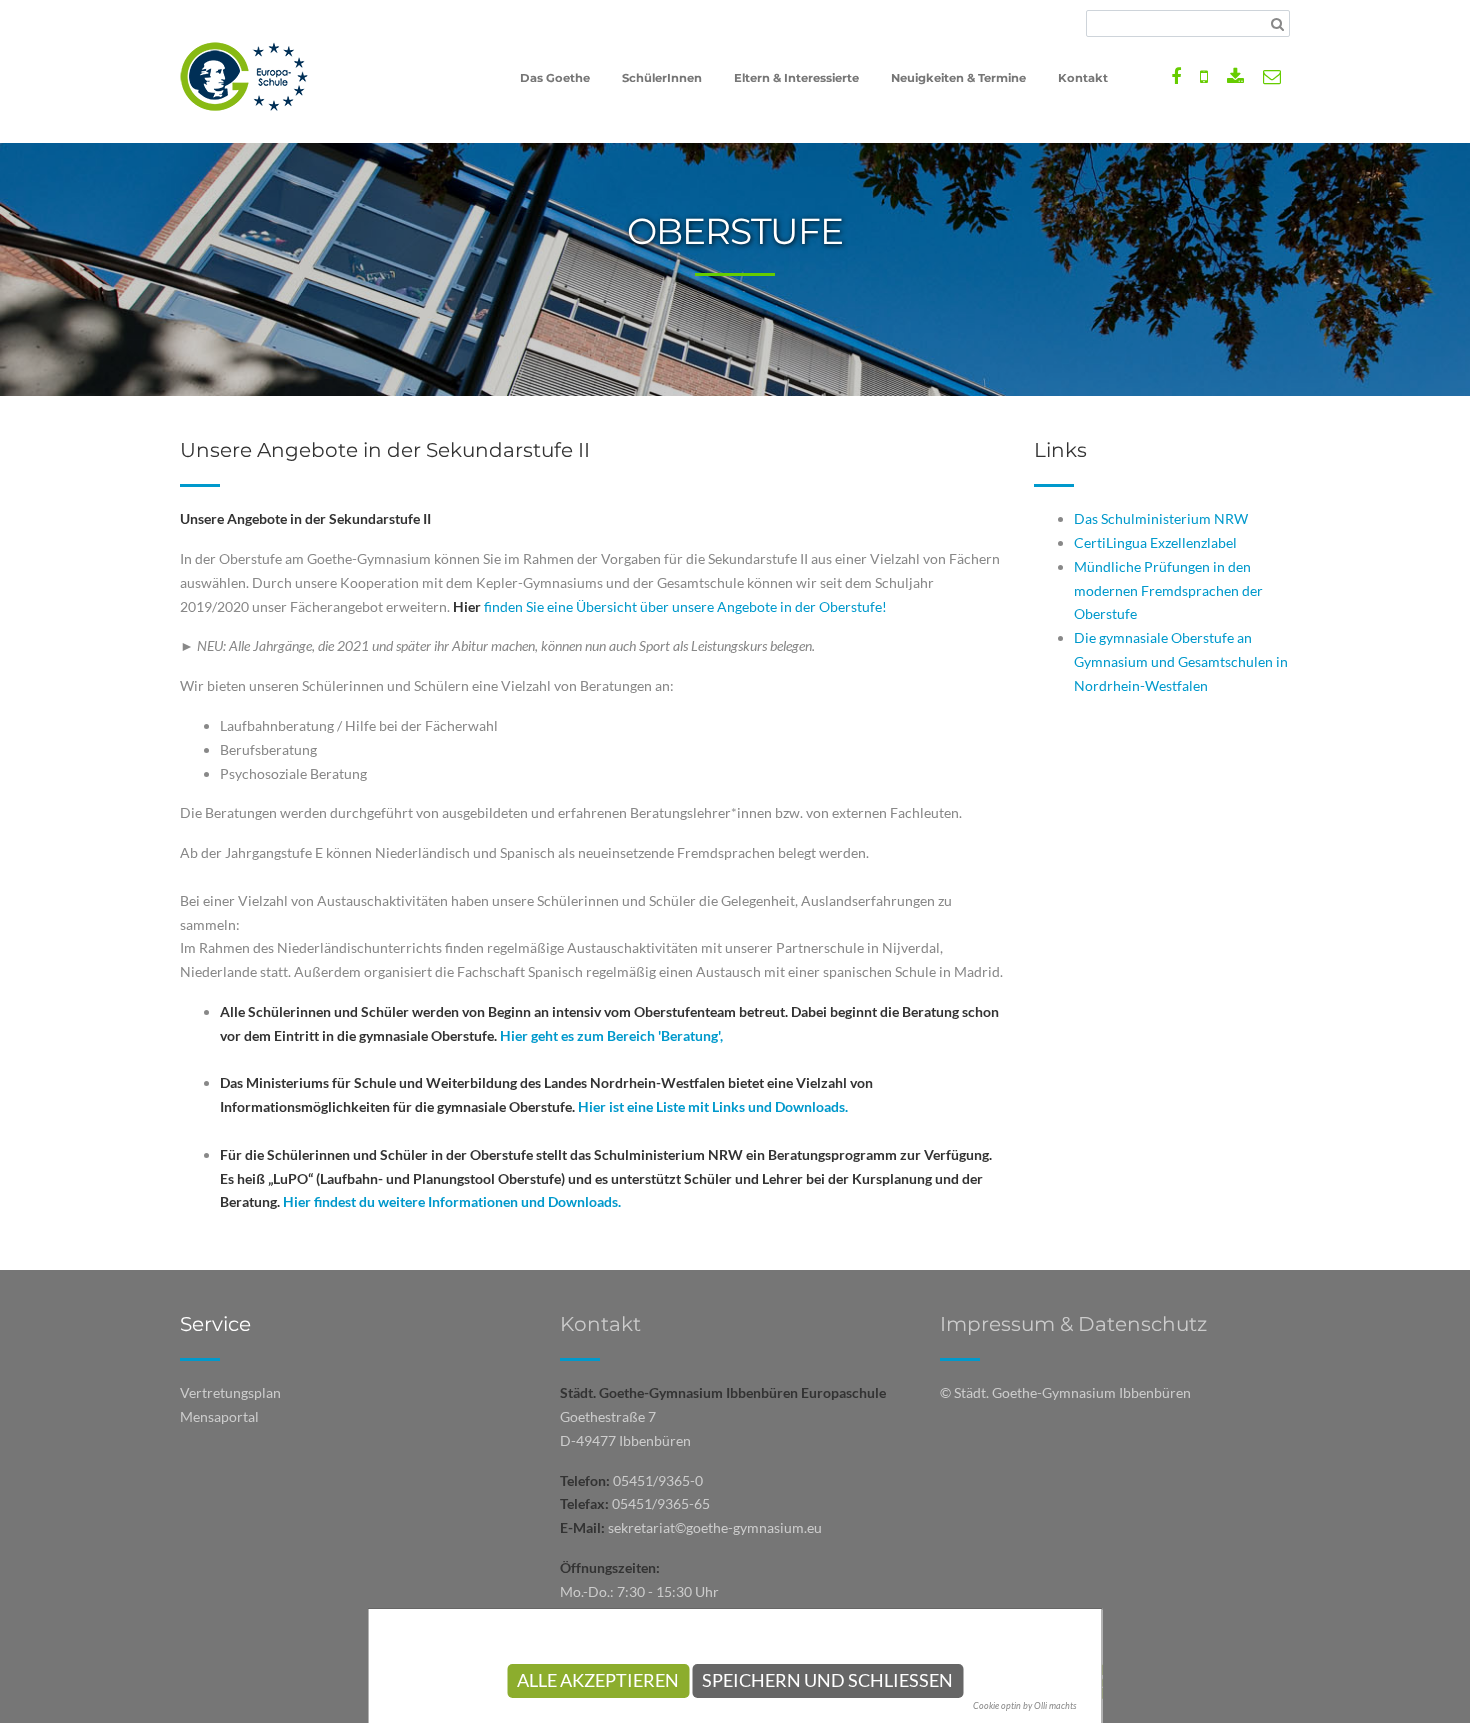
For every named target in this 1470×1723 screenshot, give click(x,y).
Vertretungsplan (230, 1392)
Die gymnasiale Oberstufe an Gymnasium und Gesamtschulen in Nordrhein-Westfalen (1181, 661)
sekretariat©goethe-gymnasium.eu (715, 1527)
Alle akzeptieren (598, 1680)
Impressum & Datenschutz (1073, 1324)
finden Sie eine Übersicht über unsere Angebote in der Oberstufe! (670, 606)
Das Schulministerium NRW (1161, 518)
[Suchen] (1277, 24)
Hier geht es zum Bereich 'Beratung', (611, 1035)
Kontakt (600, 1324)
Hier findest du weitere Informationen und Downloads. (452, 1201)
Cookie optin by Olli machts (1025, 1705)
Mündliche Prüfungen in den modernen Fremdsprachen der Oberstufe (1168, 590)
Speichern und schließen (827, 1680)
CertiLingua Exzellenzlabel (1155, 542)
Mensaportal (219, 1416)
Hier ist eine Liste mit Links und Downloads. (713, 1106)
